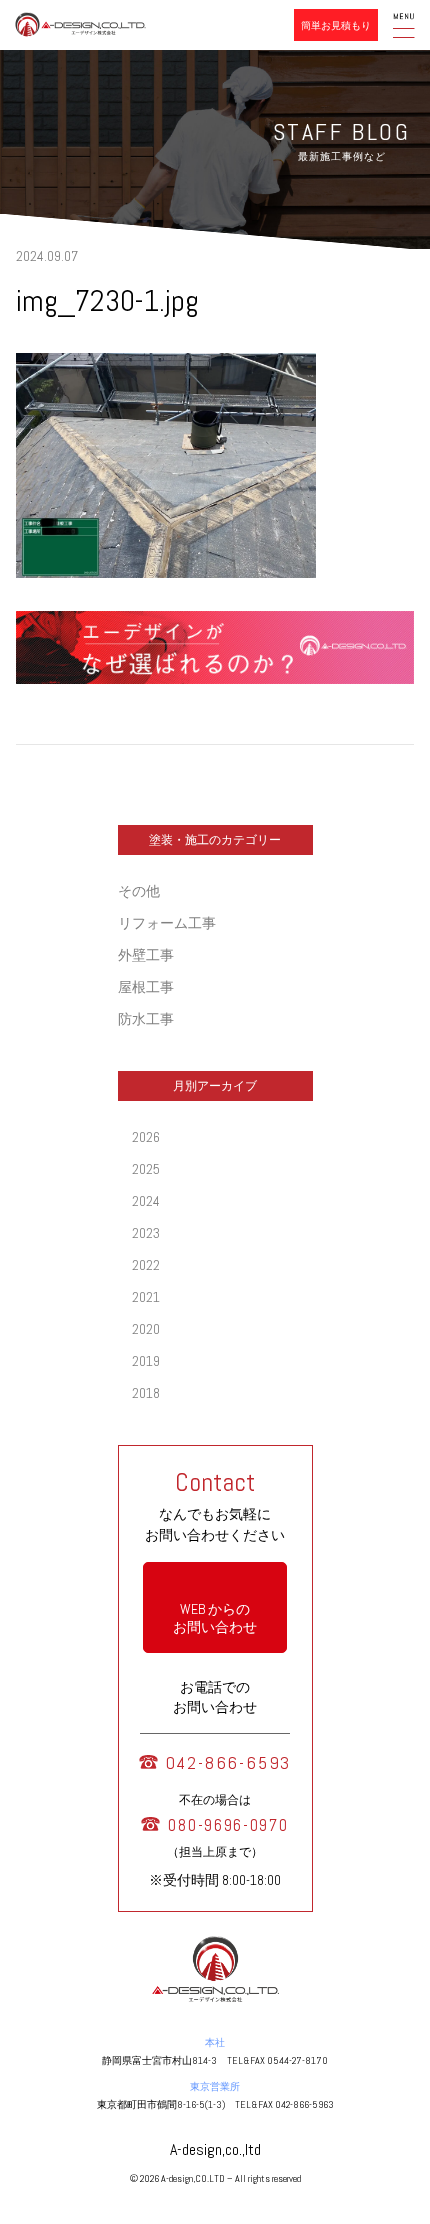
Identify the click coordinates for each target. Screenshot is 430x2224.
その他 (139, 891)
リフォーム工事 (167, 923)
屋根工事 (146, 987)
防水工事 (146, 1019)
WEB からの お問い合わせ (215, 1618)
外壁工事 (146, 955)
